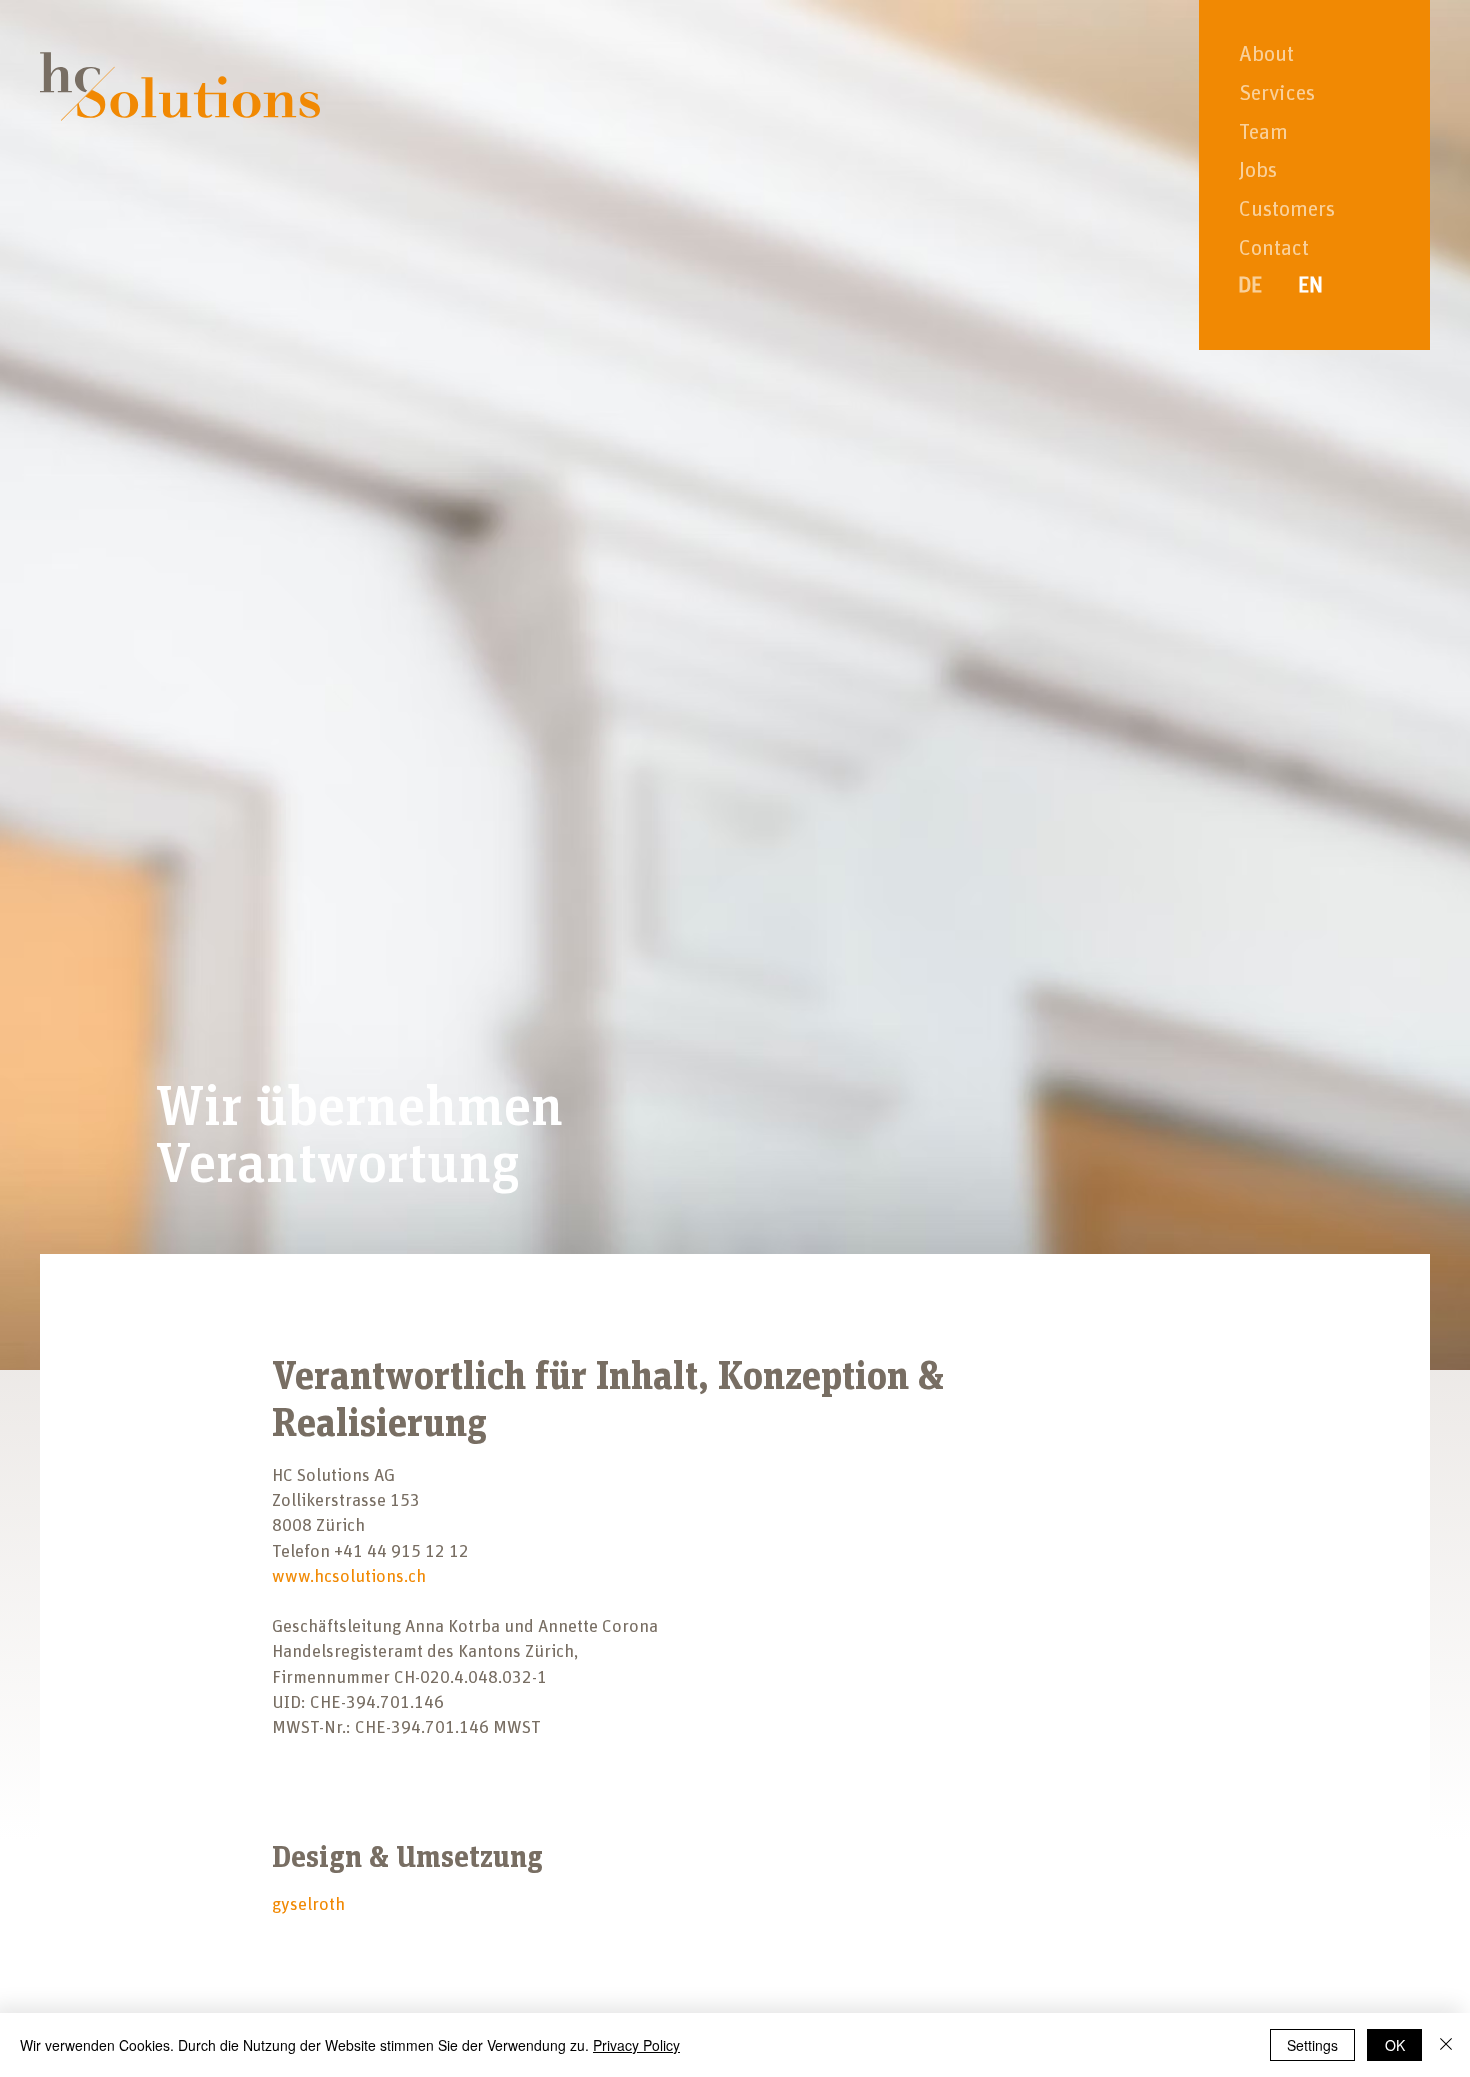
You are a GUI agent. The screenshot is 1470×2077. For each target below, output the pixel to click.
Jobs (1258, 171)
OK (1395, 2045)
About (1266, 55)
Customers (1287, 210)
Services (1277, 94)
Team (1263, 133)
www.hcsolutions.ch (349, 1577)
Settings (1312, 2045)
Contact (1274, 249)
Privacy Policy (636, 2045)
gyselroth (308, 1905)
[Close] (1446, 2045)
